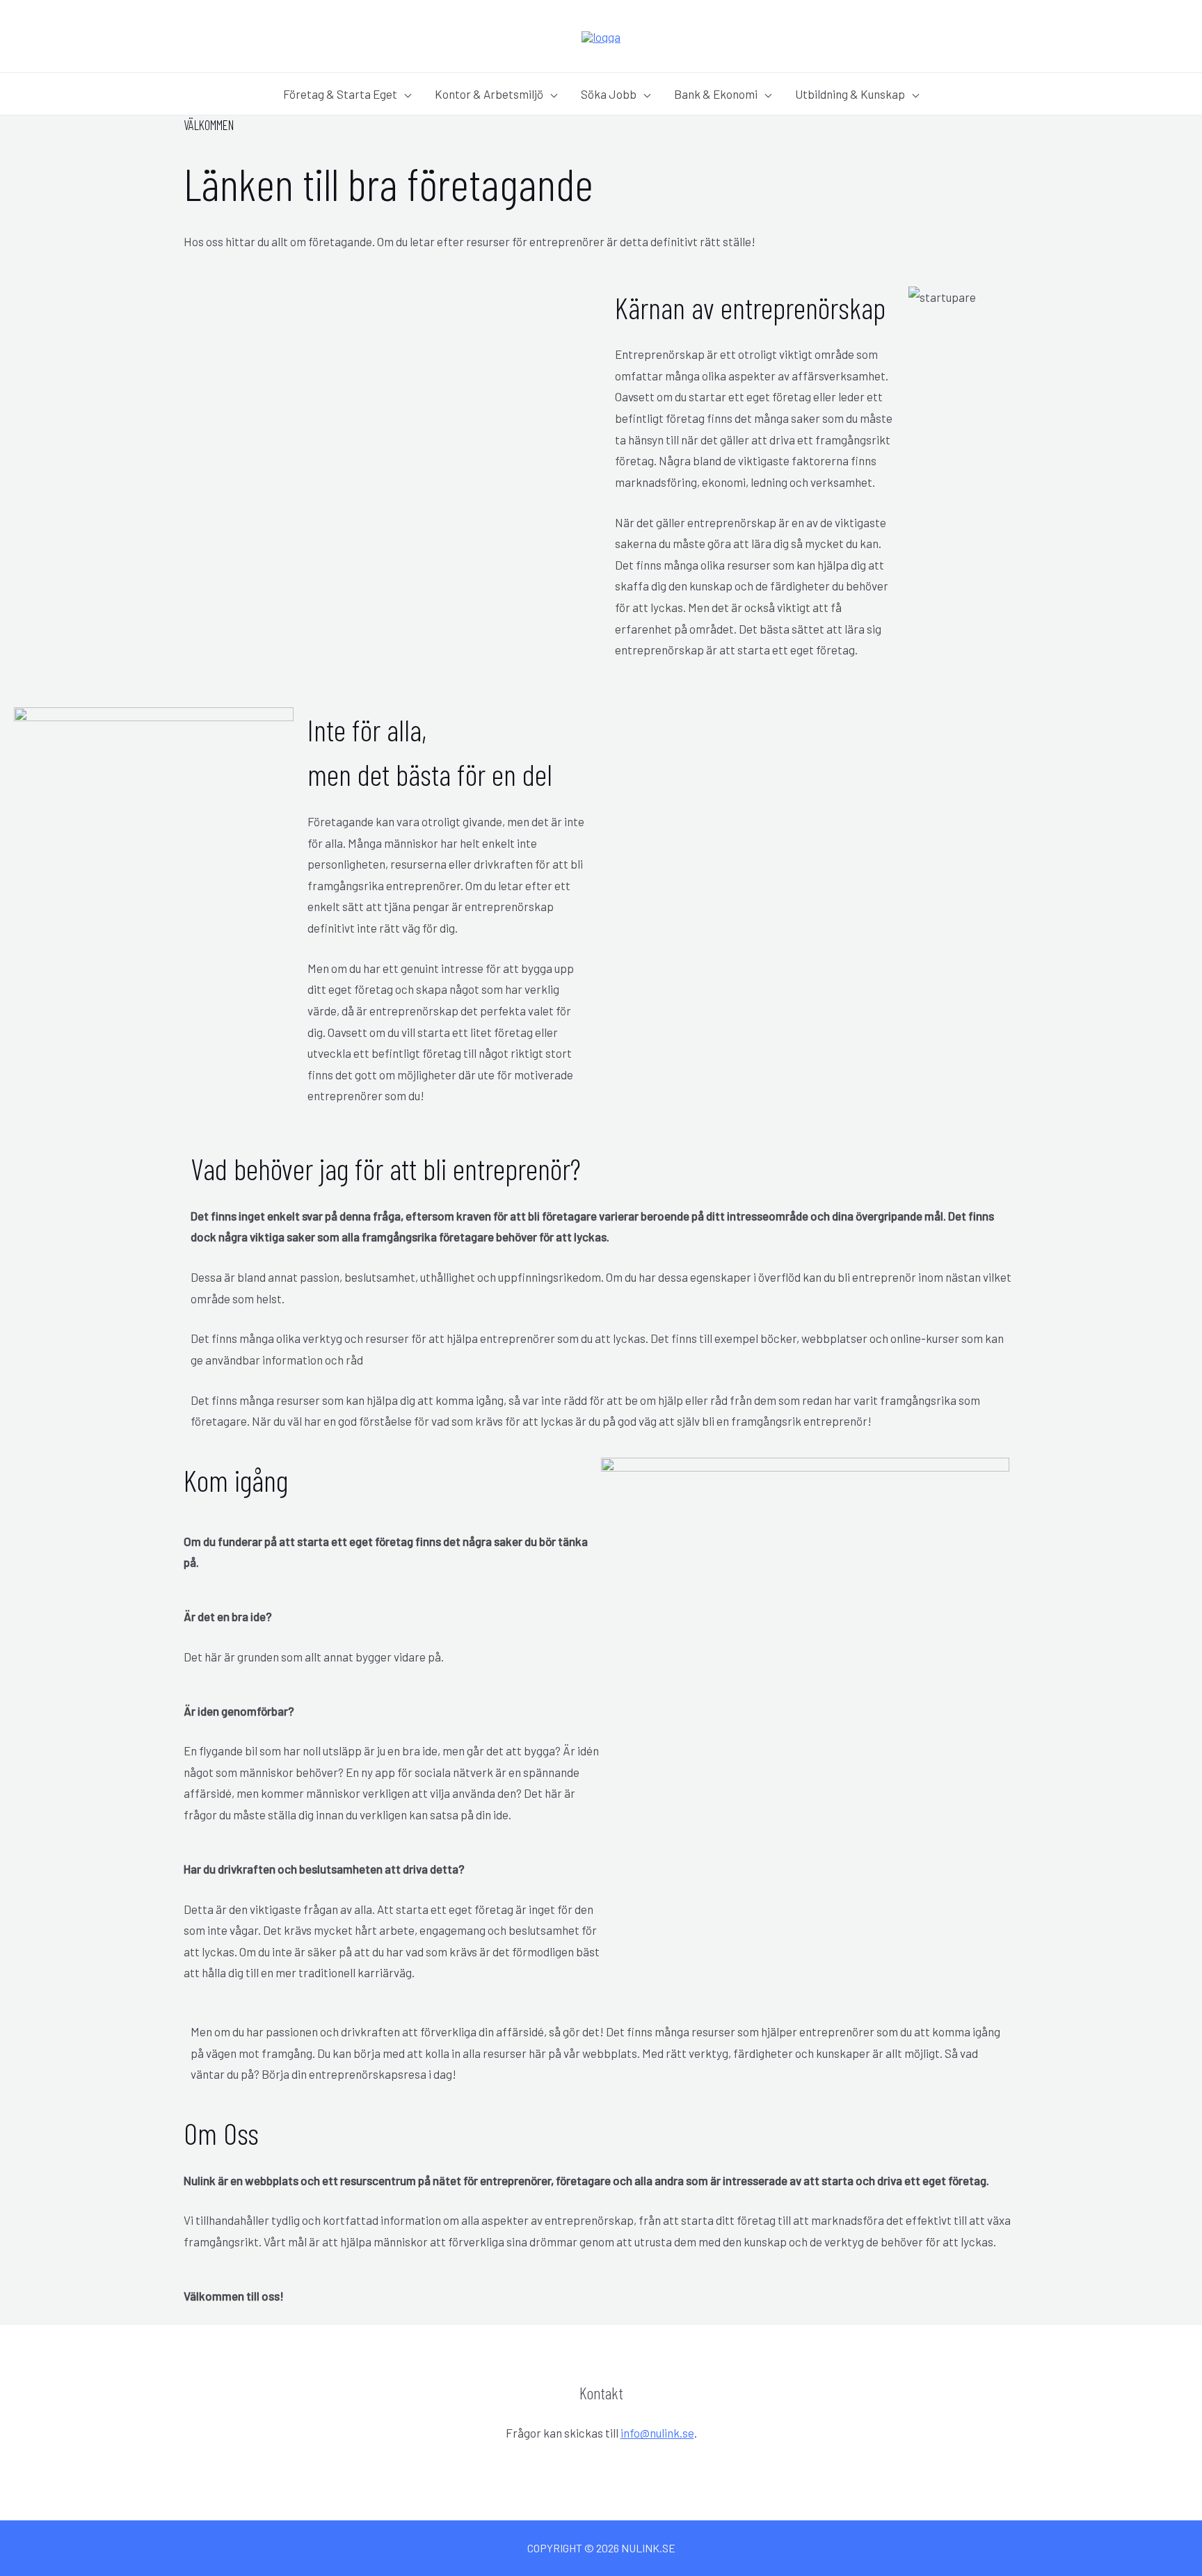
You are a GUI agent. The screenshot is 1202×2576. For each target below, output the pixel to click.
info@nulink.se (657, 2433)
